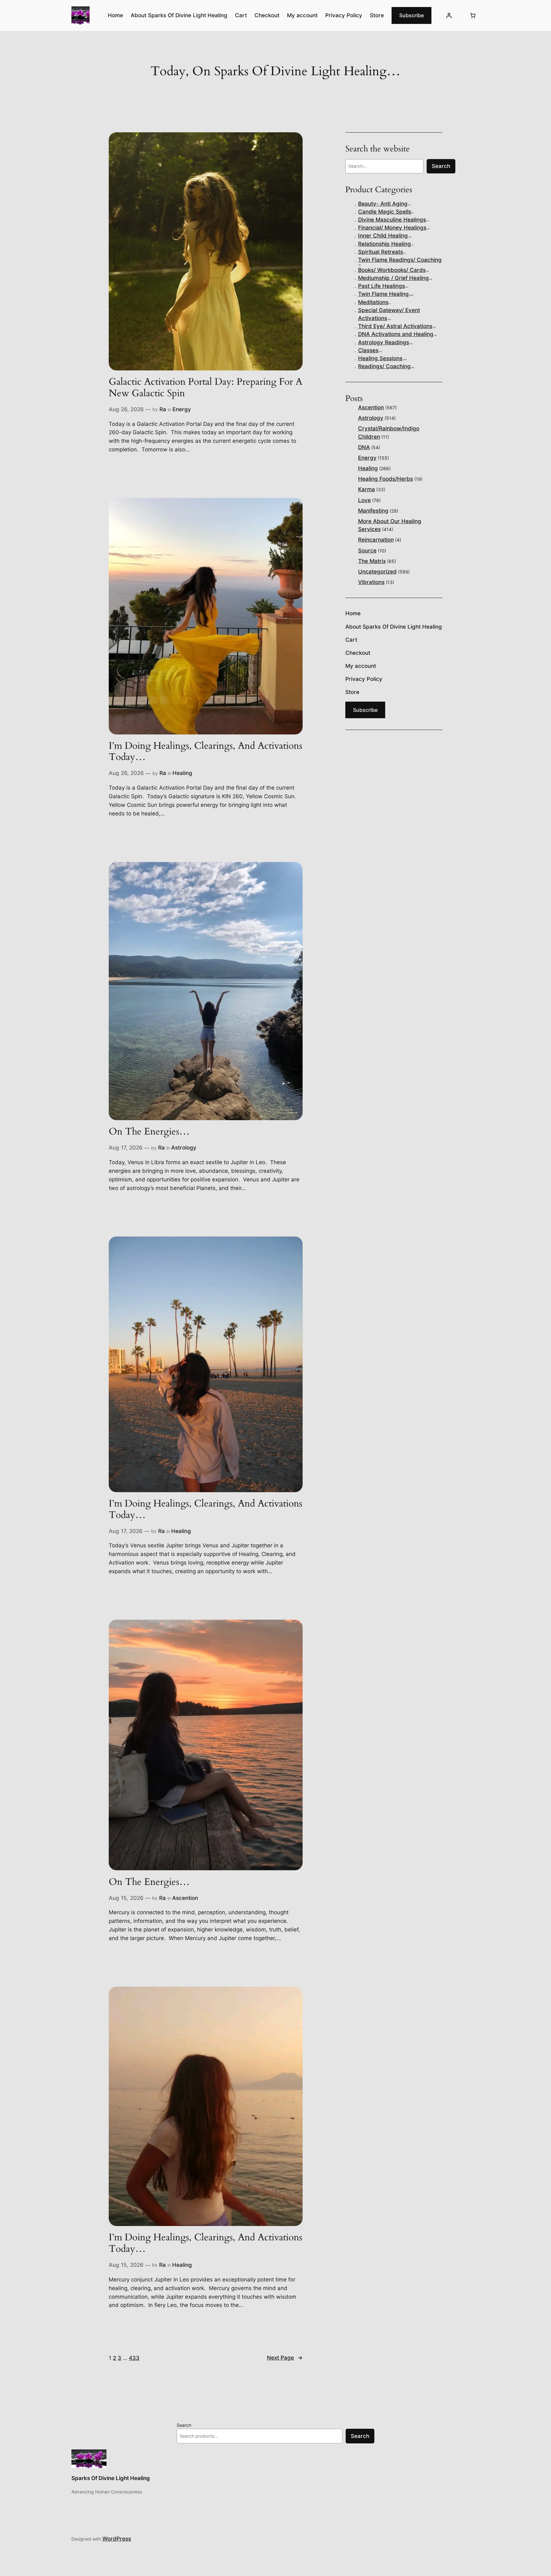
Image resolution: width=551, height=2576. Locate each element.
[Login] (449, 16)
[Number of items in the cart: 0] (473, 16)
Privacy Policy (344, 15)
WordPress (117, 2539)
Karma (367, 489)
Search (441, 166)
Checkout (267, 15)
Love (364, 500)
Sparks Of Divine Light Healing (111, 2478)
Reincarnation (376, 540)
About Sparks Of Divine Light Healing (179, 15)
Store (377, 15)
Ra (163, 409)
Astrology (184, 1148)
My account (302, 15)
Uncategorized (377, 572)
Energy (182, 409)
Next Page (285, 2358)
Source (367, 551)
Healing (182, 773)
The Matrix (372, 561)
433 (134, 2358)
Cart (241, 15)
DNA (364, 447)
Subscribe (411, 15)
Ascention (185, 1898)
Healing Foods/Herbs (386, 479)
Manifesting (373, 511)
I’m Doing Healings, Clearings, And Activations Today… (206, 752)
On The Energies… (149, 1132)
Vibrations (371, 582)
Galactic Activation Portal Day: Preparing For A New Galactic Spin (206, 388)
